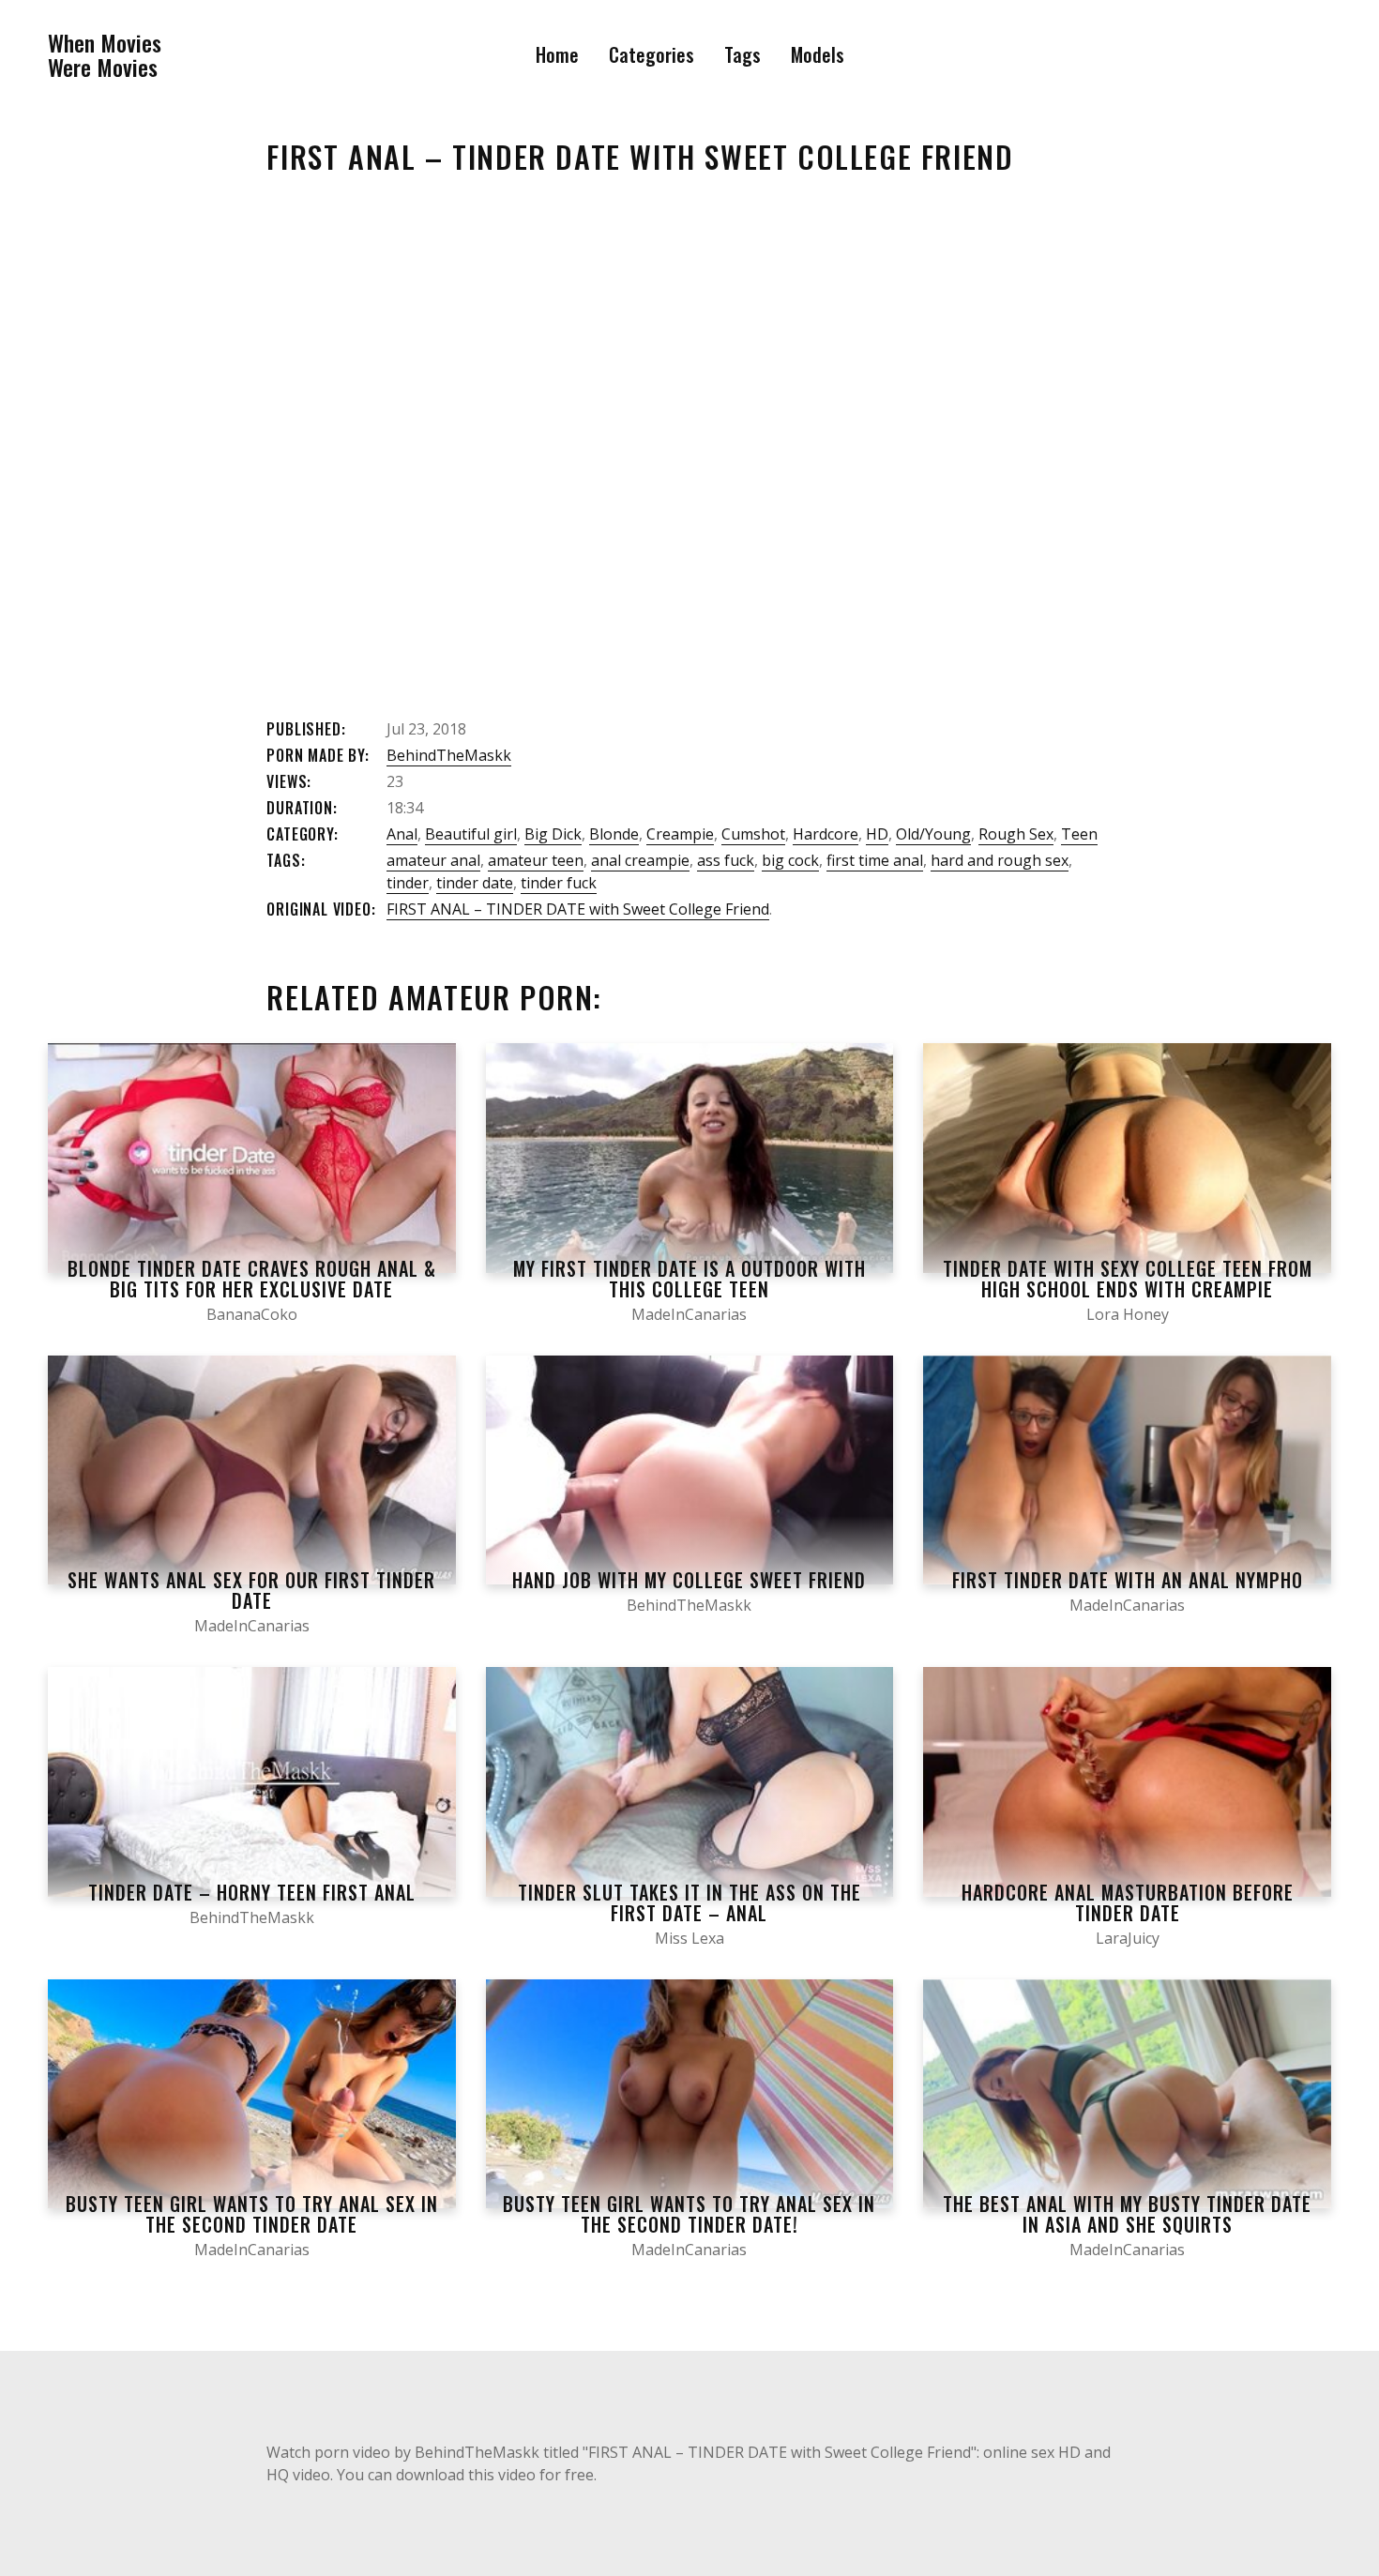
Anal (402, 834)
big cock (790, 860)
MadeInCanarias (689, 1314)
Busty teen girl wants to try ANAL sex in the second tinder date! (689, 2214)
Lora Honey (1128, 1314)
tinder (408, 883)
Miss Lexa (689, 1938)
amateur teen (536, 860)
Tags (743, 54)
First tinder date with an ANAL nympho (1128, 1580)
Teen (1079, 834)
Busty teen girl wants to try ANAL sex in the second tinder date (252, 2214)
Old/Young (933, 834)
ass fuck (726, 860)
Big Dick (553, 834)
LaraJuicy (1128, 1938)
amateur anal (433, 860)
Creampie (680, 834)
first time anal (875, 860)
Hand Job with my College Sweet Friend (689, 1580)
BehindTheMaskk (449, 755)
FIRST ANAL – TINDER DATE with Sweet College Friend (578, 909)
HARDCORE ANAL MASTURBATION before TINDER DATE (1128, 1902)
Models (818, 54)
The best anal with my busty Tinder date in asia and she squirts (1127, 2214)
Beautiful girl (471, 834)
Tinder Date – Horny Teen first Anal (252, 1892)
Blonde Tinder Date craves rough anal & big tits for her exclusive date (252, 1279)
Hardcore (826, 834)
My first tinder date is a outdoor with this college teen (689, 1279)
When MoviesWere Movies (105, 55)
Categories (652, 54)
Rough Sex (1016, 834)
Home (557, 54)
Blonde (614, 834)
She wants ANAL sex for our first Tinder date (251, 1590)
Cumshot (753, 834)
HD (877, 834)
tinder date (475, 883)
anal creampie (640, 860)
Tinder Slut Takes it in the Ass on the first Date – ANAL (689, 1902)
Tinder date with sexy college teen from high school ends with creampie (1128, 1279)
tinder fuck (559, 883)
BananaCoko (252, 1314)
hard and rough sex (1000, 860)
